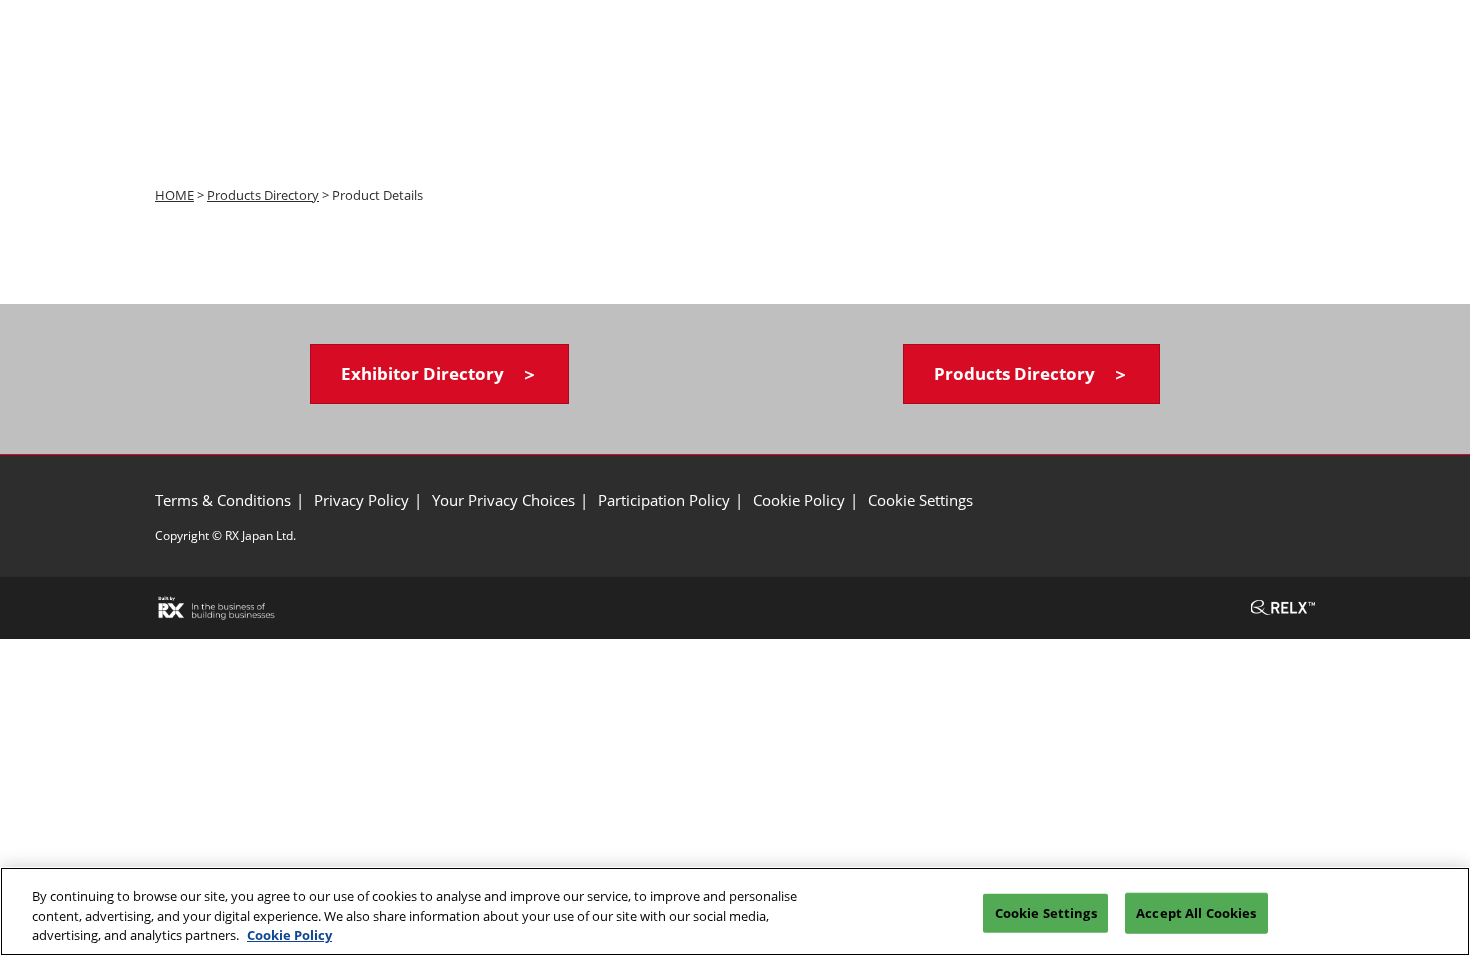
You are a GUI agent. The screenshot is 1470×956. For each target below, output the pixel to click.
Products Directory (263, 195)
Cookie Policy (289, 935)
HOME (174, 195)
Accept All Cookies (1196, 912)
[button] (439, 374)
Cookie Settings (1046, 912)
